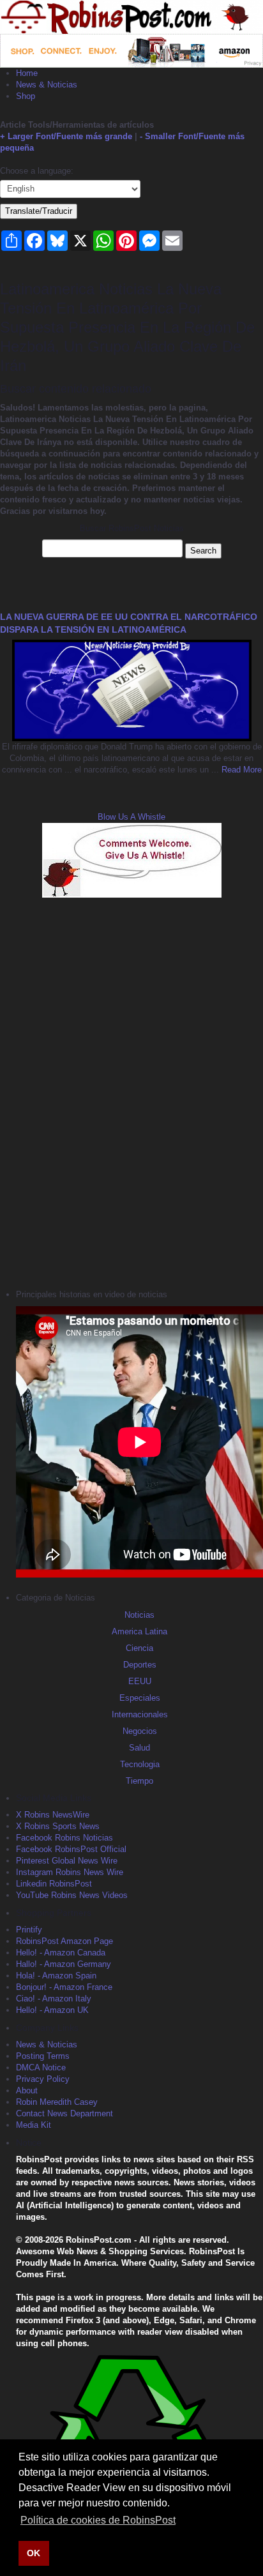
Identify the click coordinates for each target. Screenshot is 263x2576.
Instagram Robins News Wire (70, 1872)
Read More (240, 770)
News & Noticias (47, 85)
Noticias (139, 1615)
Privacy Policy (43, 2079)
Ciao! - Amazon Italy (54, 1999)
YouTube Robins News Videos (72, 1895)
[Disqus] (131, 1092)
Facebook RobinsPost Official (71, 1849)
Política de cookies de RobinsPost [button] (98, 2520)
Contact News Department (64, 2113)
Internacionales (140, 1714)
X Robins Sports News (58, 1826)
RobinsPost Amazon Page (64, 1941)
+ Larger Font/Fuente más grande (66, 136)
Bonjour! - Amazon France (64, 1987)
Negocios (140, 1731)
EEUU (140, 1681)
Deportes (140, 1665)
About (27, 2090)
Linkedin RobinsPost (54, 1884)
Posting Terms (43, 2056)
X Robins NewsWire (53, 1815)
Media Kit (34, 2125)
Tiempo (139, 1781)
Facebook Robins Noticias (64, 1838)
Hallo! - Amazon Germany (64, 1964)
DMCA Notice (41, 2068)
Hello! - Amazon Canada (61, 1953)
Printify (29, 1930)
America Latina (139, 1631)
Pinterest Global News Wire (67, 1861)
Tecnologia (140, 1764)
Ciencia (139, 1648)
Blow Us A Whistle (131, 817)
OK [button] (34, 2553)
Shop (26, 96)
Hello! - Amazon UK (52, 2010)
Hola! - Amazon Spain (56, 1976)
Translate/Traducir (39, 211)
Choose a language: (37, 171)
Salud (139, 1748)
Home (27, 73)
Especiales (140, 1698)
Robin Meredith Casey (57, 2102)
